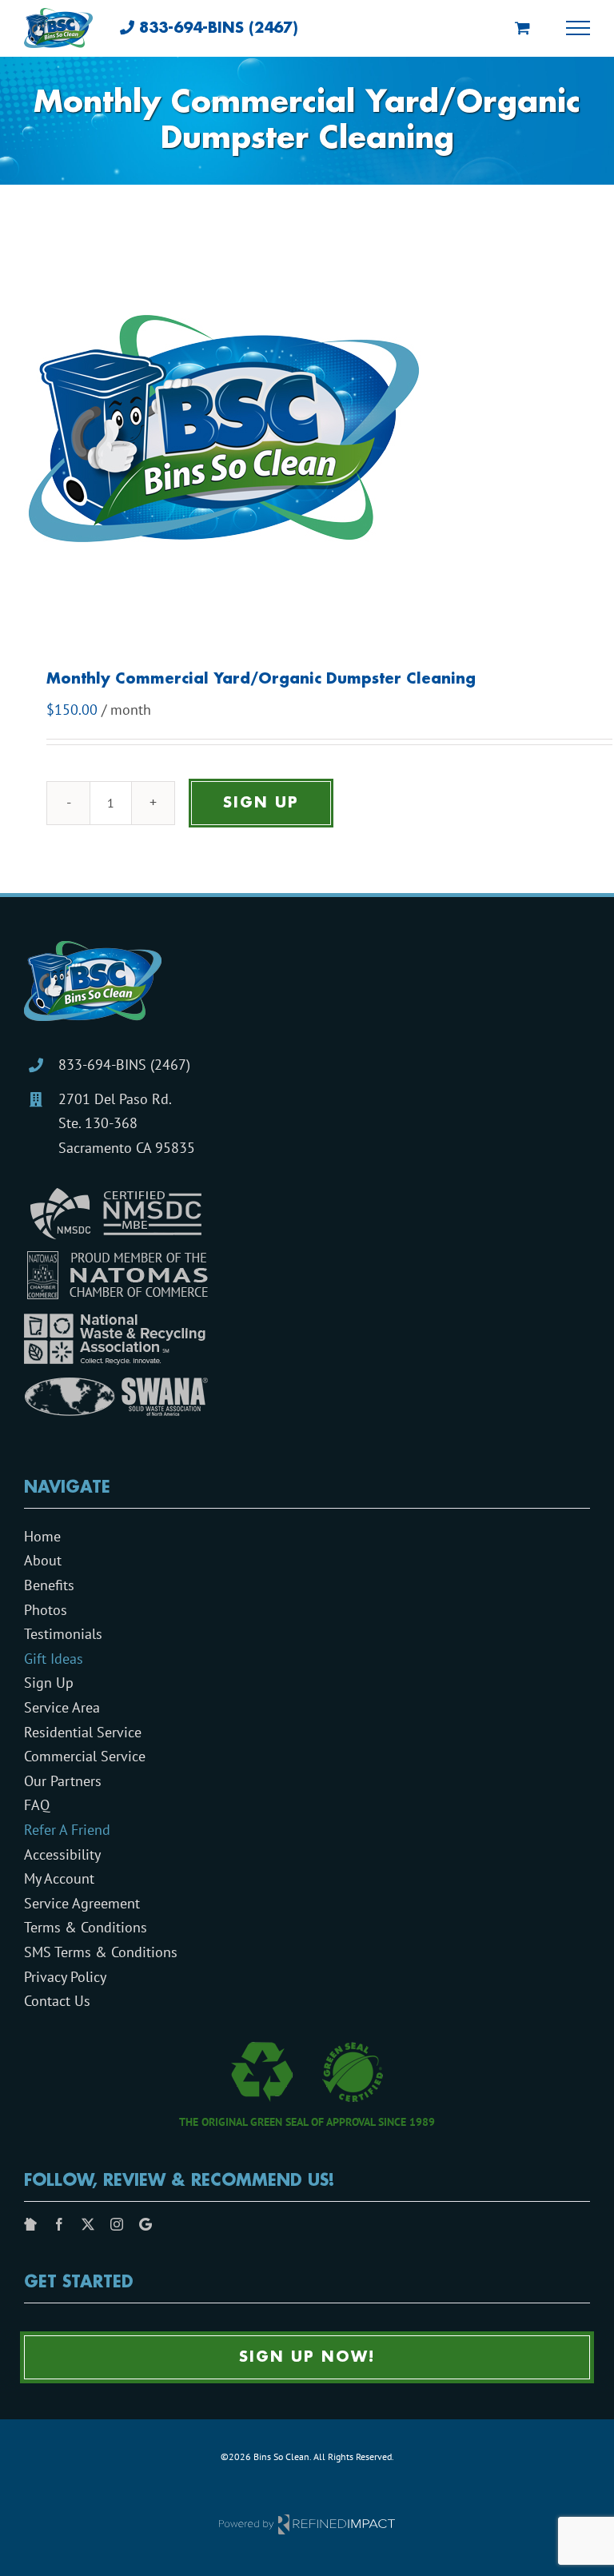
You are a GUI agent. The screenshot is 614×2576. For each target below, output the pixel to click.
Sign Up (261, 803)
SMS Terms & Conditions (101, 1952)
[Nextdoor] (30, 2224)
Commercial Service (85, 1756)
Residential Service (83, 1732)
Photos (46, 1610)
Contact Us (57, 2001)
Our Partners (63, 1781)
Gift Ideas (54, 1659)
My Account (59, 1878)
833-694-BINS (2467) (124, 1065)
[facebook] (59, 2224)
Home (42, 1536)
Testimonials (63, 1634)
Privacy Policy (65, 1977)
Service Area (62, 1707)
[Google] (146, 2224)
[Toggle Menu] (578, 28)
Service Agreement (82, 1903)
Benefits (49, 1585)
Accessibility (62, 1854)
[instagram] (117, 2224)
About (43, 1560)
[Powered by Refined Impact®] (307, 2520)
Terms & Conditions (86, 1927)
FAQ (37, 1805)
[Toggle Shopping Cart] (522, 28)
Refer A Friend (67, 1830)
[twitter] (88, 2224)
